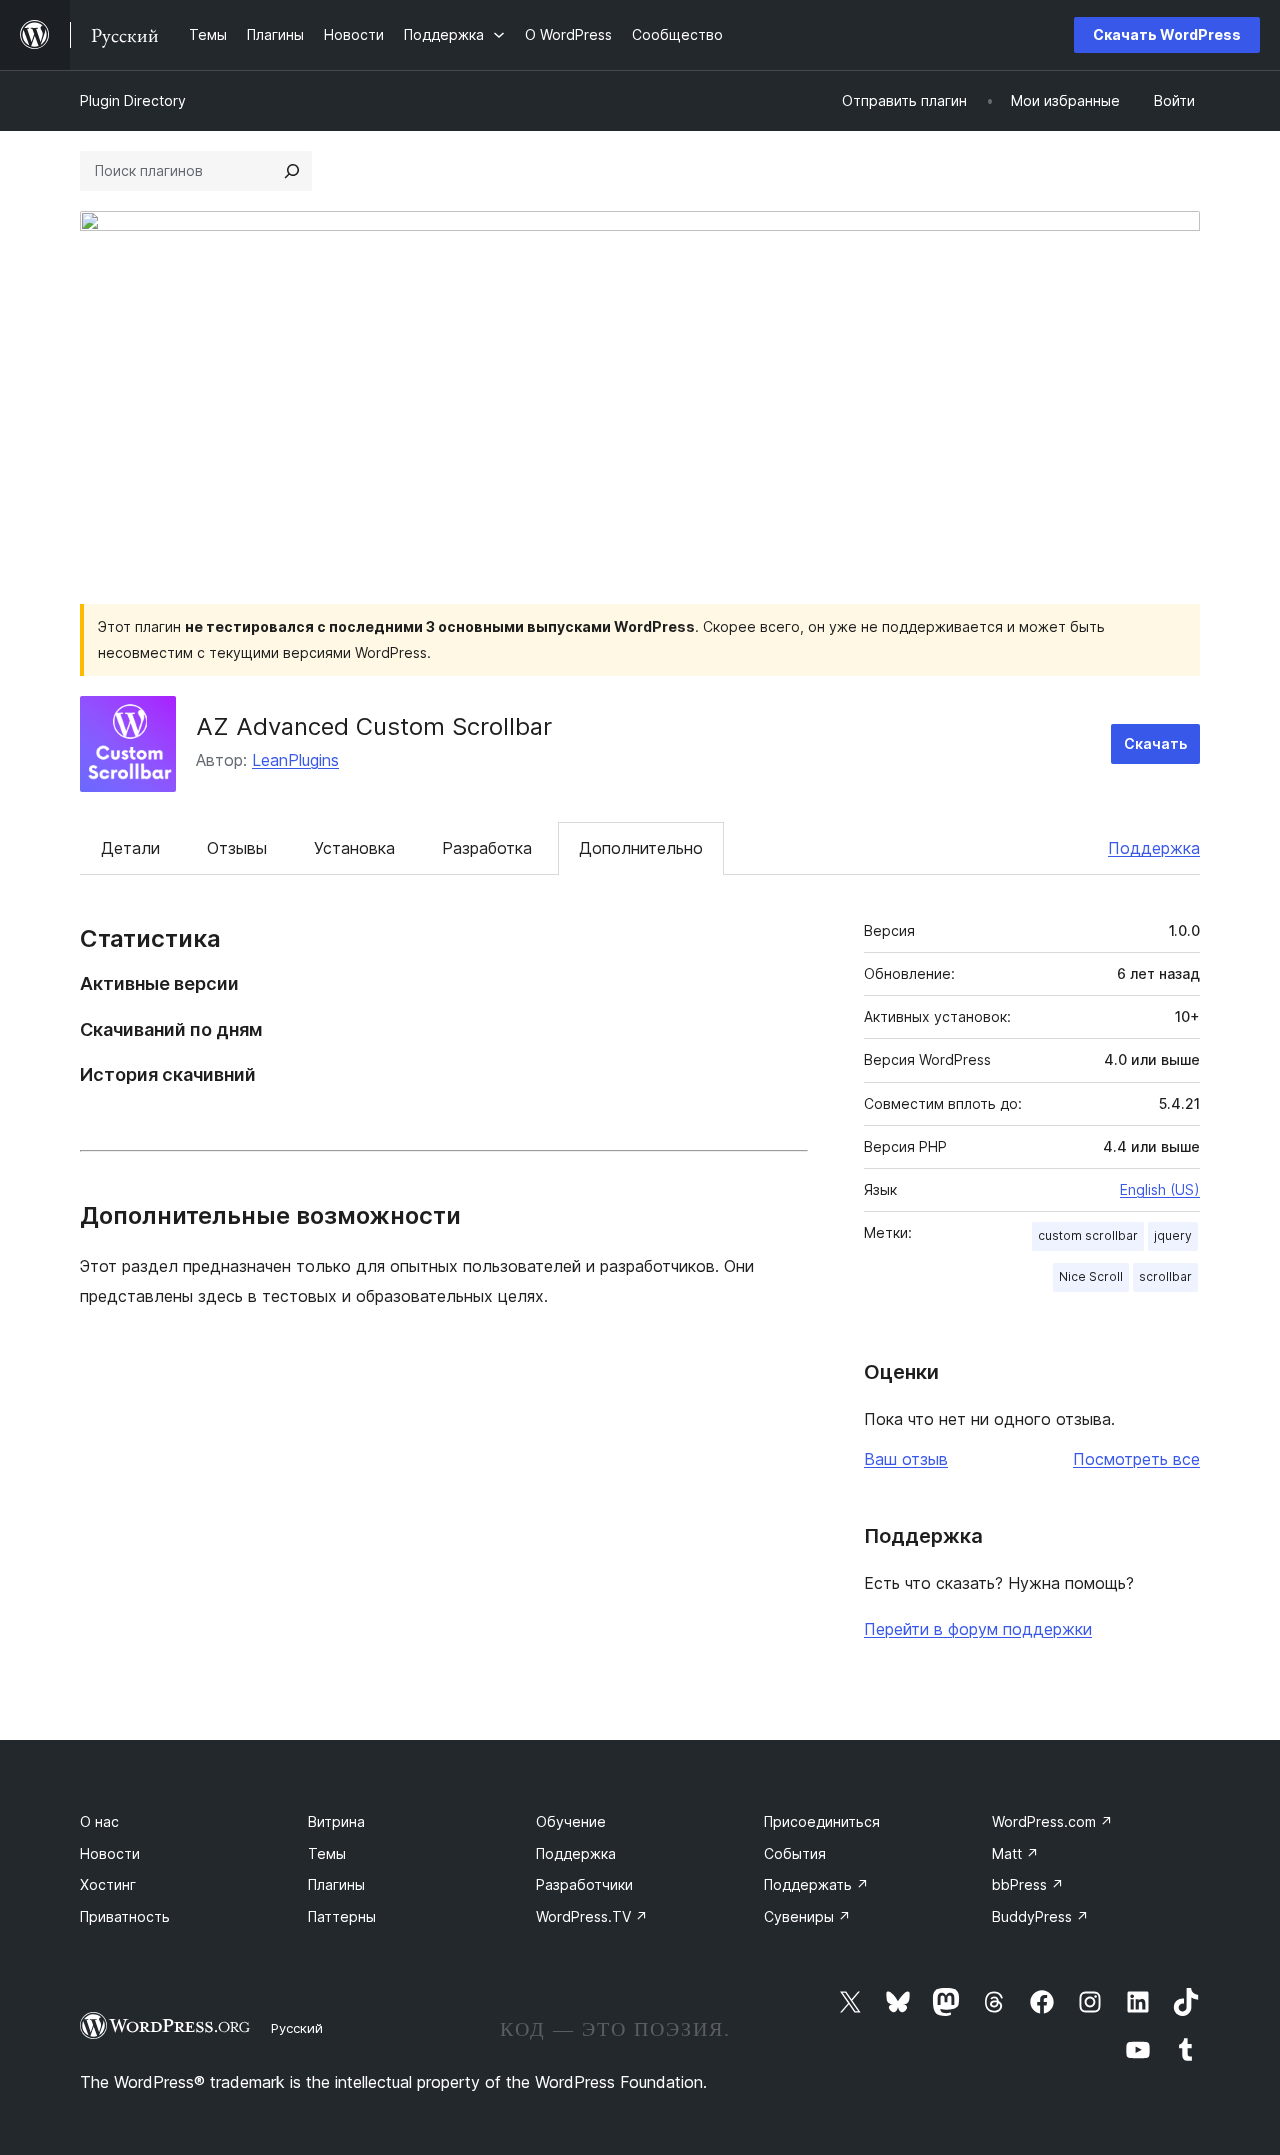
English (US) (1160, 1189)
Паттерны (342, 1916)
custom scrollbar (1088, 1235)
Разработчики (584, 1884)
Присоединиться (822, 1821)
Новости (110, 1853)
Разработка (487, 848)
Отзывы (237, 848)
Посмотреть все (1136, 1459)
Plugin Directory (133, 100)
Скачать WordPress (1167, 34)
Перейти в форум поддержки (978, 1629)
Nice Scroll (1091, 1276)
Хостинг (108, 1884)
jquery (1173, 1235)
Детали (130, 848)
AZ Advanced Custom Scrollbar (374, 726)
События (795, 1853)
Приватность (125, 1916)
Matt (1015, 1853)
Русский (297, 2028)
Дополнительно (641, 848)
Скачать (1155, 743)
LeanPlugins (295, 760)
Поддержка (1154, 848)
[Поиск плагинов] (292, 171)
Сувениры (807, 1916)
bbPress (1028, 1884)
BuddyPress (1040, 1916)
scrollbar (1165, 1276)
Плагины (336, 1884)
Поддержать (816, 1884)
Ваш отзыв (906, 1459)
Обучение (571, 1821)
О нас (99, 1821)
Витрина (336, 1821)
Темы (327, 1853)
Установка (354, 848)
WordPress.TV (592, 1916)
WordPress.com (1052, 1821)
